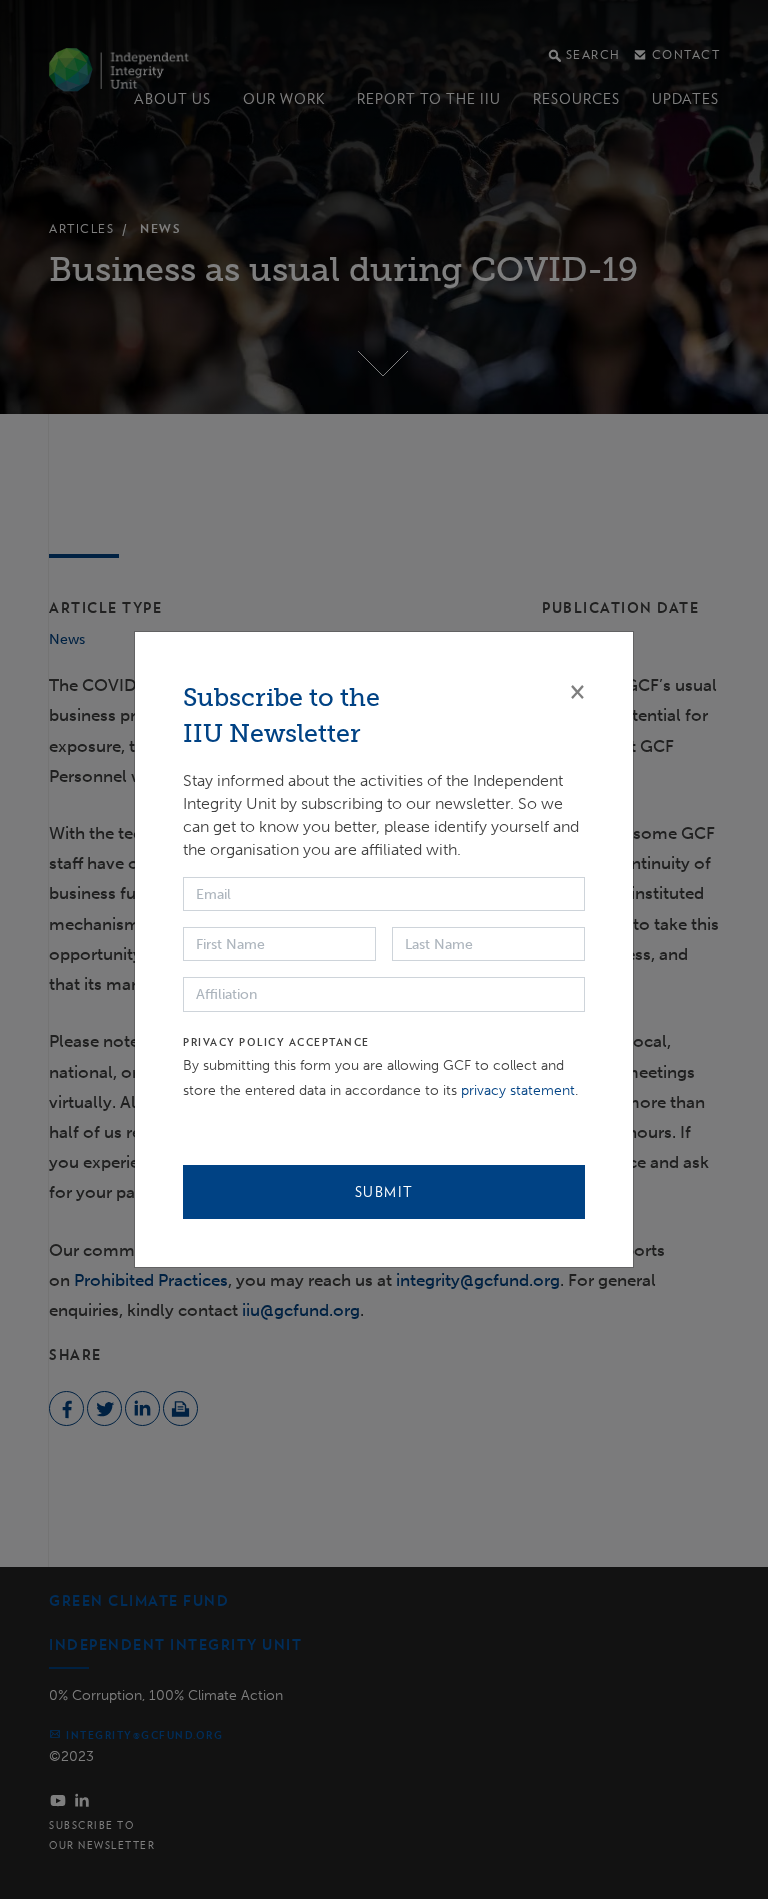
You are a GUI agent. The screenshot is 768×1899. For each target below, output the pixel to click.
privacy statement (518, 1090)
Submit (384, 1192)
